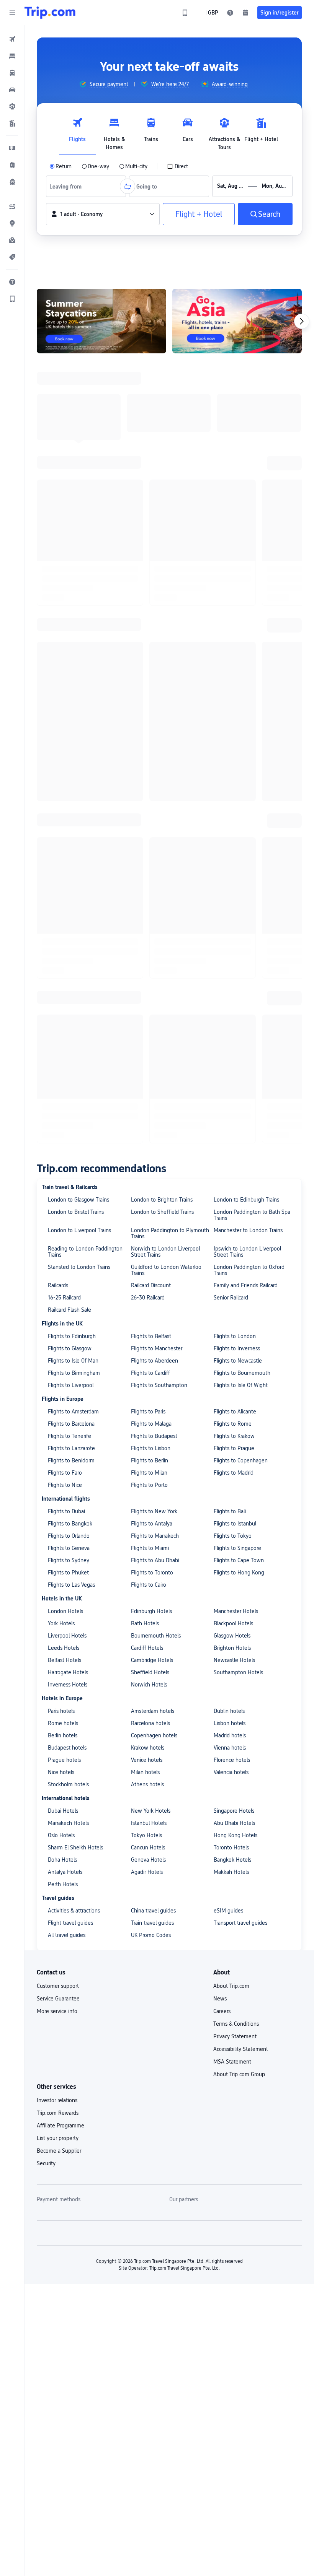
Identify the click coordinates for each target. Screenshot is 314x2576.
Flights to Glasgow (70, 558)
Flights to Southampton (159, 595)
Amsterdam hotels (153, 921)
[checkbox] (177, 166)
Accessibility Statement (241, 1259)
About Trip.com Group (239, 1284)
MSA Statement (232, 1272)
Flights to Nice (65, 695)
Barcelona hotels (150, 933)
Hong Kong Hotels (235, 1045)
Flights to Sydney (69, 770)
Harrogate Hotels (68, 882)
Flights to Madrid (234, 683)
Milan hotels (145, 982)
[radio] (61, 166)
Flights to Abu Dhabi (155, 770)
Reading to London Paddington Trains (85, 462)
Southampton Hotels (238, 882)
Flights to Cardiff (150, 583)
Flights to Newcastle (238, 571)
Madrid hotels (230, 945)
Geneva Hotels (148, 1070)
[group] (104, 84)
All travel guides (67, 1145)
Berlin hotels (63, 945)
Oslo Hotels (61, 1045)
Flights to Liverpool (71, 595)
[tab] (77, 132)
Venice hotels (147, 970)
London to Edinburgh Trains (246, 410)
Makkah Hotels (231, 1082)
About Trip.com (231, 1196)
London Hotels (65, 821)
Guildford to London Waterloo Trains (166, 480)
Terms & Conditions (236, 1234)
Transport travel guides (240, 1133)
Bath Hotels (145, 833)
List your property (58, 1348)
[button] (12, 13)
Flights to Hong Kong (239, 782)
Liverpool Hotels (67, 846)
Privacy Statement (235, 1246)
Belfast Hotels (65, 870)
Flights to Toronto (152, 782)
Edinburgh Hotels (151, 821)
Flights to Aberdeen (155, 571)
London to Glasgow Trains (78, 410)
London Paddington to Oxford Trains (249, 480)
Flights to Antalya (152, 733)
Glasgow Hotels (232, 846)
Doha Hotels (62, 1070)
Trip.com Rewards (58, 1323)
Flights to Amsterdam (73, 621)
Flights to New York (154, 721)
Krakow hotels (148, 958)
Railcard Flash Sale (70, 520)
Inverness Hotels (68, 894)
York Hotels (61, 833)
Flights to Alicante (235, 621)
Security (46, 1373)
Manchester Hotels (236, 821)
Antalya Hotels (65, 1082)
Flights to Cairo (149, 795)
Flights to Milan (149, 683)
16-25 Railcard (64, 507)
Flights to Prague (234, 658)
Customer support (58, 1196)
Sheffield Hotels (150, 882)
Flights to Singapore (237, 758)
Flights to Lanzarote (71, 658)
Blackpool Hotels (233, 833)
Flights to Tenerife (70, 646)
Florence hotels (232, 970)
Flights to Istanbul (235, 733)
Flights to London (235, 546)
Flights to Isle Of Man (73, 571)
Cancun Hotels (148, 1057)
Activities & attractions (74, 1120)
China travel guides (153, 1120)
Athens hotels (147, 994)
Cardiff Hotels (147, 858)
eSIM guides (228, 1120)
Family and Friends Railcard (246, 495)
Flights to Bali (230, 721)
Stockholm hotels (68, 994)
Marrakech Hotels (68, 1033)
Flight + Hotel (199, 214)
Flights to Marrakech (155, 746)
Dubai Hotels (63, 1021)
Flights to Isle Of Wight (241, 595)
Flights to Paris (148, 621)
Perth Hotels (63, 1094)
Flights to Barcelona (71, 634)
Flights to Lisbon (151, 658)
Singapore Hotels (234, 1021)
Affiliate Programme (61, 1335)
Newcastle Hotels (234, 870)
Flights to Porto (149, 695)
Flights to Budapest (154, 646)
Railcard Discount (151, 495)
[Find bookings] (245, 13)
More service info (57, 1221)
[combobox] (68, 186)
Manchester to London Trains (248, 440)
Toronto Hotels (231, 1057)
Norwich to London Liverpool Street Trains (165, 462)
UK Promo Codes (151, 1145)
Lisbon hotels (230, 933)
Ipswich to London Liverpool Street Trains (247, 462)
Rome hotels (63, 933)
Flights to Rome (233, 634)
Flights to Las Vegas (71, 795)
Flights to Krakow (234, 646)
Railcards (58, 495)
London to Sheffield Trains (162, 422)
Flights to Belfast (151, 546)
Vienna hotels (230, 958)
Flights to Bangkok (70, 733)
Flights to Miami (150, 758)
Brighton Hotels (232, 858)
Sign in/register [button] (280, 13)
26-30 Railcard (148, 507)
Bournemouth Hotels (156, 846)
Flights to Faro (65, 683)
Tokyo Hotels (146, 1045)
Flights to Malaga (151, 634)
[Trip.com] (50, 13)
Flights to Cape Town (239, 770)
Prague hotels (64, 970)
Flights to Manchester (157, 558)
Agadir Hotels (147, 1082)
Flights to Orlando (69, 746)
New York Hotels (151, 1021)
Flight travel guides (70, 1133)
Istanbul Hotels (149, 1033)
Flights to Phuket (68, 782)
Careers (222, 1221)
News (220, 1208)
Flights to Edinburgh (72, 546)
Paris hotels (61, 921)
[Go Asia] (237, 321)
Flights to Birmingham (74, 583)
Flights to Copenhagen (241, 670)
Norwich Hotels (149, 894)
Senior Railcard (231, 507)
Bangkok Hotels (232, 1070)
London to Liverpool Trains (79, 440)
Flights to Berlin (150, 670)
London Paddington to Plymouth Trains (170, 443)
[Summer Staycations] (101, 321)
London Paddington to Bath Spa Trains (252, 425)
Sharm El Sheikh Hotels (75, 1057)
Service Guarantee (58, 1208)
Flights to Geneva (69, 758)
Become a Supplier (59, 1361)
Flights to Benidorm (71, 670)
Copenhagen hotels (154, 945)
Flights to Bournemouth (242, 583)
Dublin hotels (229, 921)
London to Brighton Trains (162, 410)
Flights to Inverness (237, 558)
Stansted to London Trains (79, 477)
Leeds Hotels (64, 858)
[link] (185, 13)
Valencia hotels (231, 982)
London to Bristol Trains (76, 422)
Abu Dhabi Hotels (234, 1033)
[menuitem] (12, 39)
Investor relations (57, 1310)
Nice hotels (61, 982)
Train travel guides (152, 1133)
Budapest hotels (67, 958)
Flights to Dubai (66, 721)
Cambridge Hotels (152, 870)
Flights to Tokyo (233, 746)
